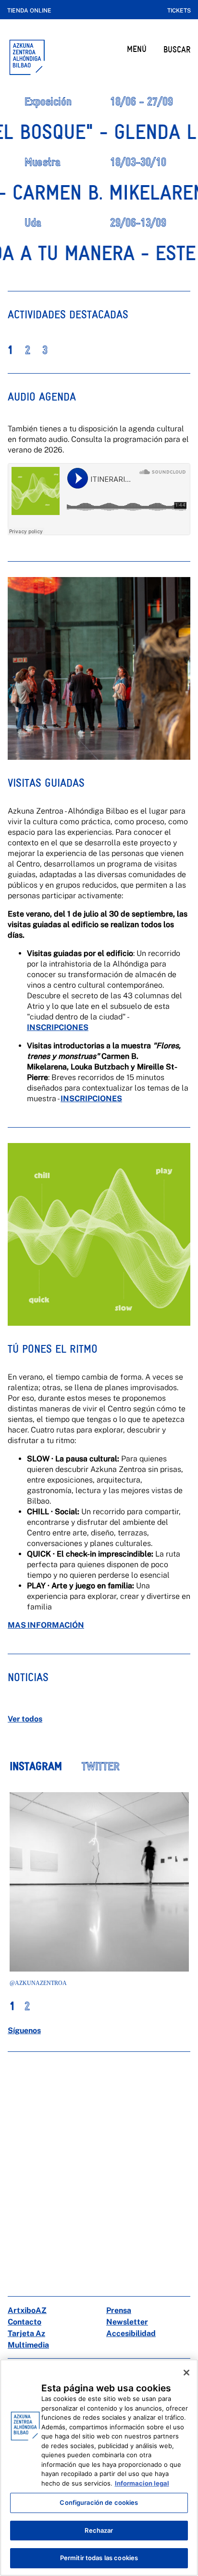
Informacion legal (142, 2483)
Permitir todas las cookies (99, 2558)
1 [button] (10, 350)
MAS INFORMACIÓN (46, 1625)
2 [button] (28, 350)
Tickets (179, 11)
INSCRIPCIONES (58, 1027)
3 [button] (45, 350)
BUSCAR (177, 49)
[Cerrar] (186, 2373)
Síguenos (24, 2030)
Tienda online (29, 11)
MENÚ (137, 49)
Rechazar (99, 2530)
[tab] (45, 1772)
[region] (99, 2468)
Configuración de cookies (99, 2502)
